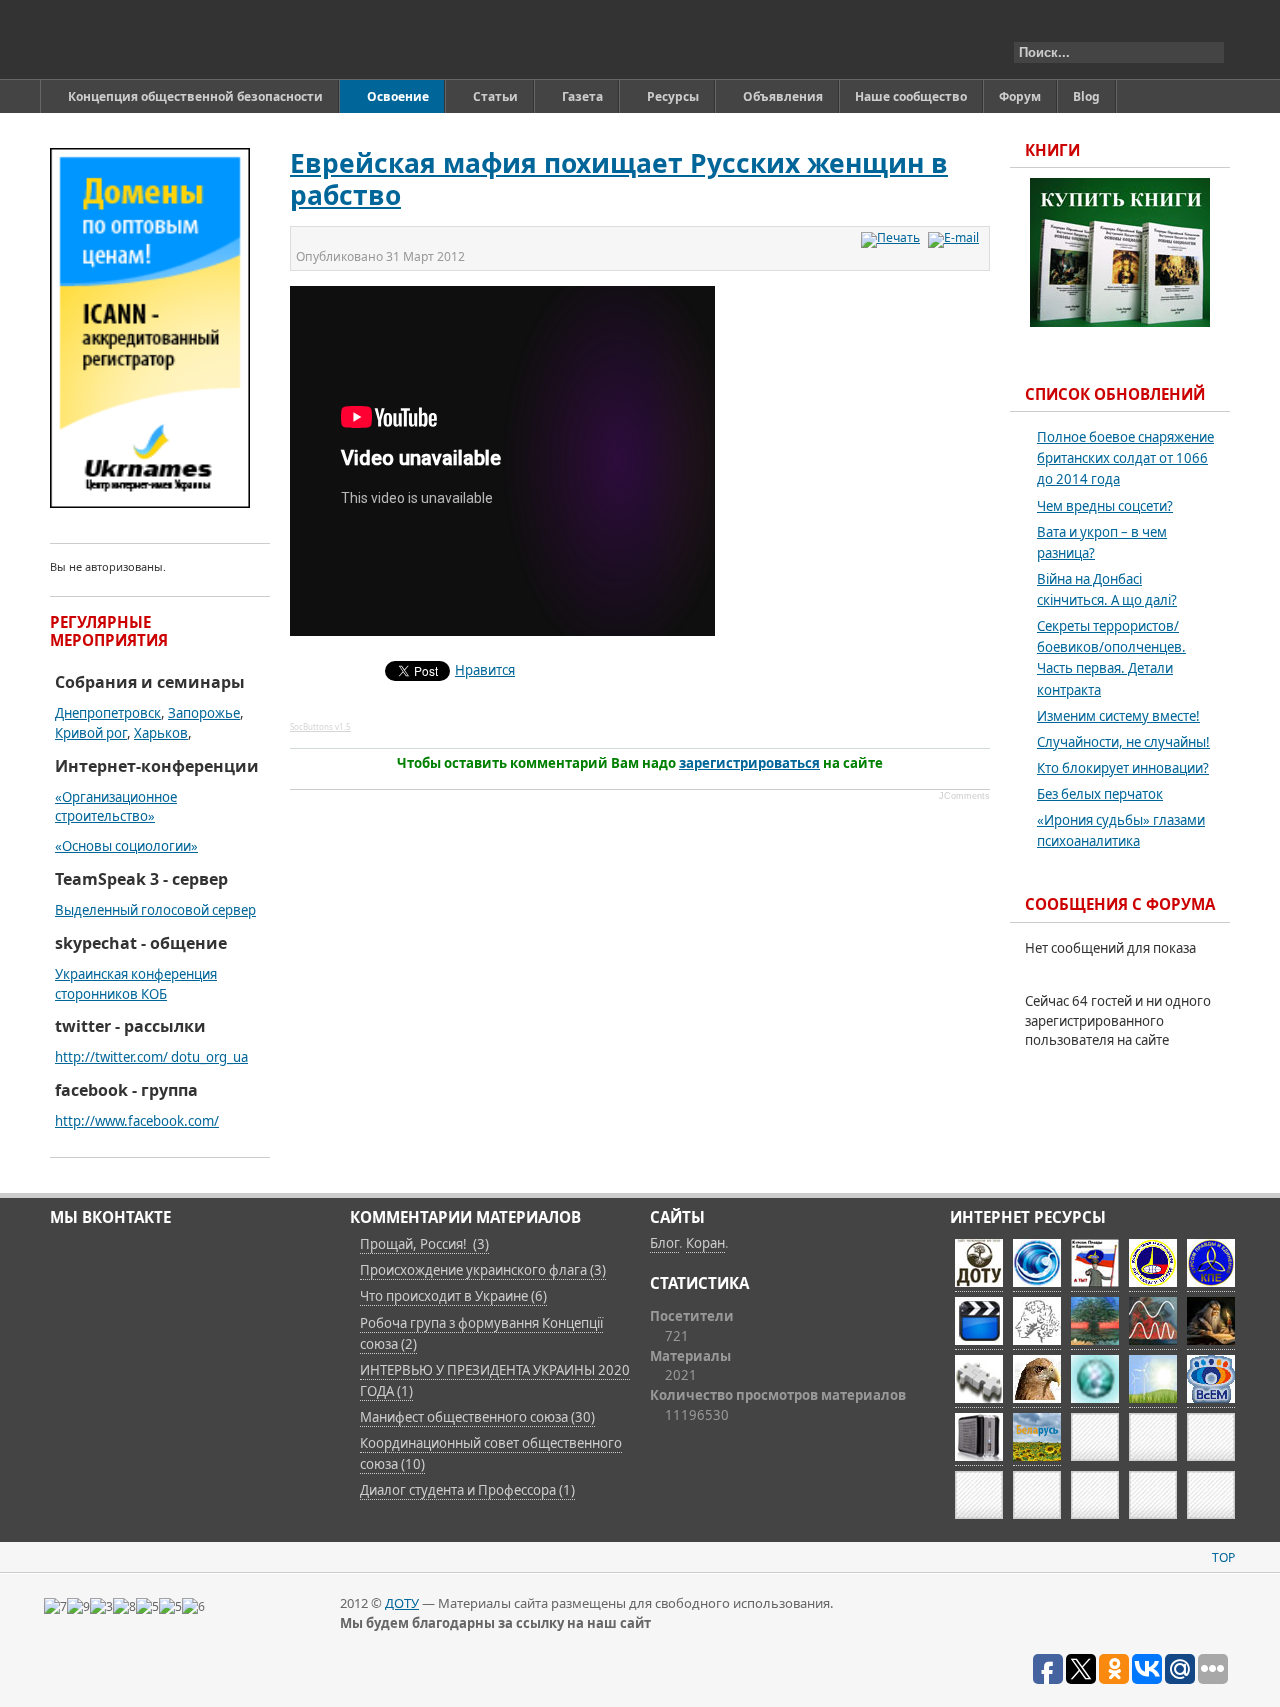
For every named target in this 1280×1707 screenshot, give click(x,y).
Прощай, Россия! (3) (424, 1244)
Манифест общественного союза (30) (477, 1417)
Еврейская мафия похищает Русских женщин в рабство (619, 179)
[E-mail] (956, 237)
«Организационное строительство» (116, 807)
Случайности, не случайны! (1123, 742)
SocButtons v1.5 (320, 726)
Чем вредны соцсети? (1105, 506)
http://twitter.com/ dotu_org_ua (151, 1057)
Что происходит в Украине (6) (453, 1296)
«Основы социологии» (126, 846)
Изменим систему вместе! (1118, 716)
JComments (964, 796)
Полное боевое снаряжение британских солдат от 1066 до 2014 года (1125, 458)
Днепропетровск (108, 713)
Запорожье (204, 713)
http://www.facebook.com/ (137, 1121)
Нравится (485, 670)
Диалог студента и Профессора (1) (467, 1490)
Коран (705, 1243)
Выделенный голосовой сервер (155, 910)
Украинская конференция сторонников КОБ (136, 984)
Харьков (161, 733)
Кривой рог (91, 733)
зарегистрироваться (749, 763)
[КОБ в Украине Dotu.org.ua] (143, 39)
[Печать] (893, 237)
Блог (664, 1243)
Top (1223, 1557)
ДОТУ (402, 1603)
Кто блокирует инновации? (1123, 768)
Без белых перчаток (1100, 794)
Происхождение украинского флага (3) (483, 1270)
